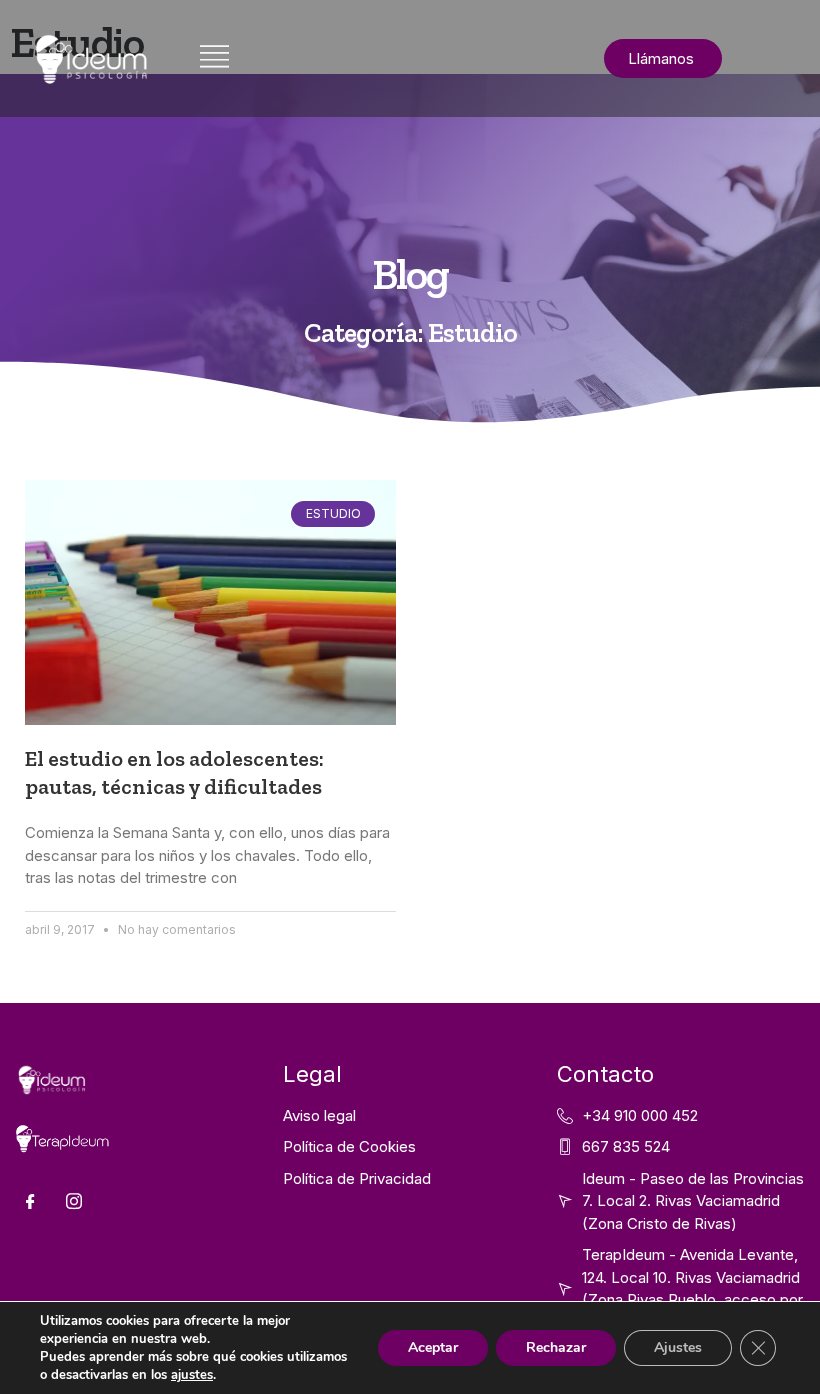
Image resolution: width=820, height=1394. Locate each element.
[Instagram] (74, 1202)
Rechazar (556, 1347)
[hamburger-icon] (214, 58)
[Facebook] (30, 1202)
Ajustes (678, 1347)
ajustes (192, 1375)
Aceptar (433, 1347)
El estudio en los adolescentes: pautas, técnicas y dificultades (174, 772)
